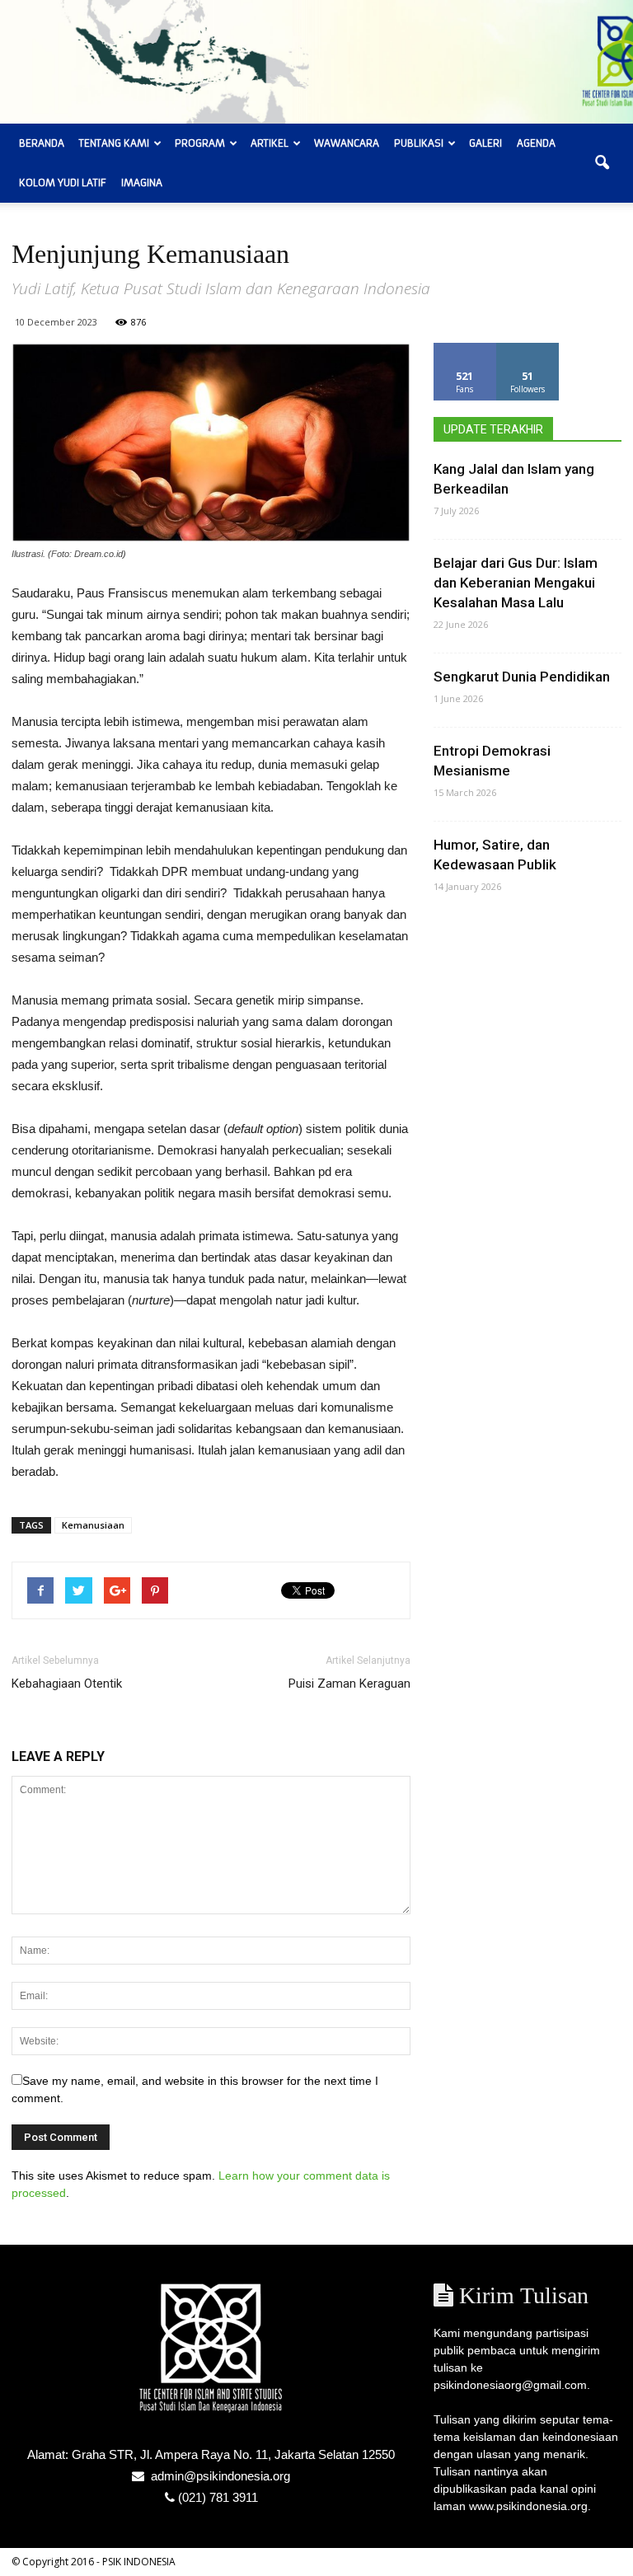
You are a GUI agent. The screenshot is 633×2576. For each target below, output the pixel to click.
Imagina (142, 183)
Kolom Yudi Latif (63, 183)
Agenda (536, 143)
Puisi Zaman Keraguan (349, 1684)
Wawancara (347, 143)
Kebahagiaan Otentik (67, 1684)
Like (465, 349)
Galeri (485, 143)
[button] (602, 163)
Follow (528, 349)
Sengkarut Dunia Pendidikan (522, 677)
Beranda (42, 143)
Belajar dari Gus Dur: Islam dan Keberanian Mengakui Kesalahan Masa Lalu (516, 583)
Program (200, 143)
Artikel (270, 143)
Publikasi (419, 143)
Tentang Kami (114, 143)
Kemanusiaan (93, 1525)
